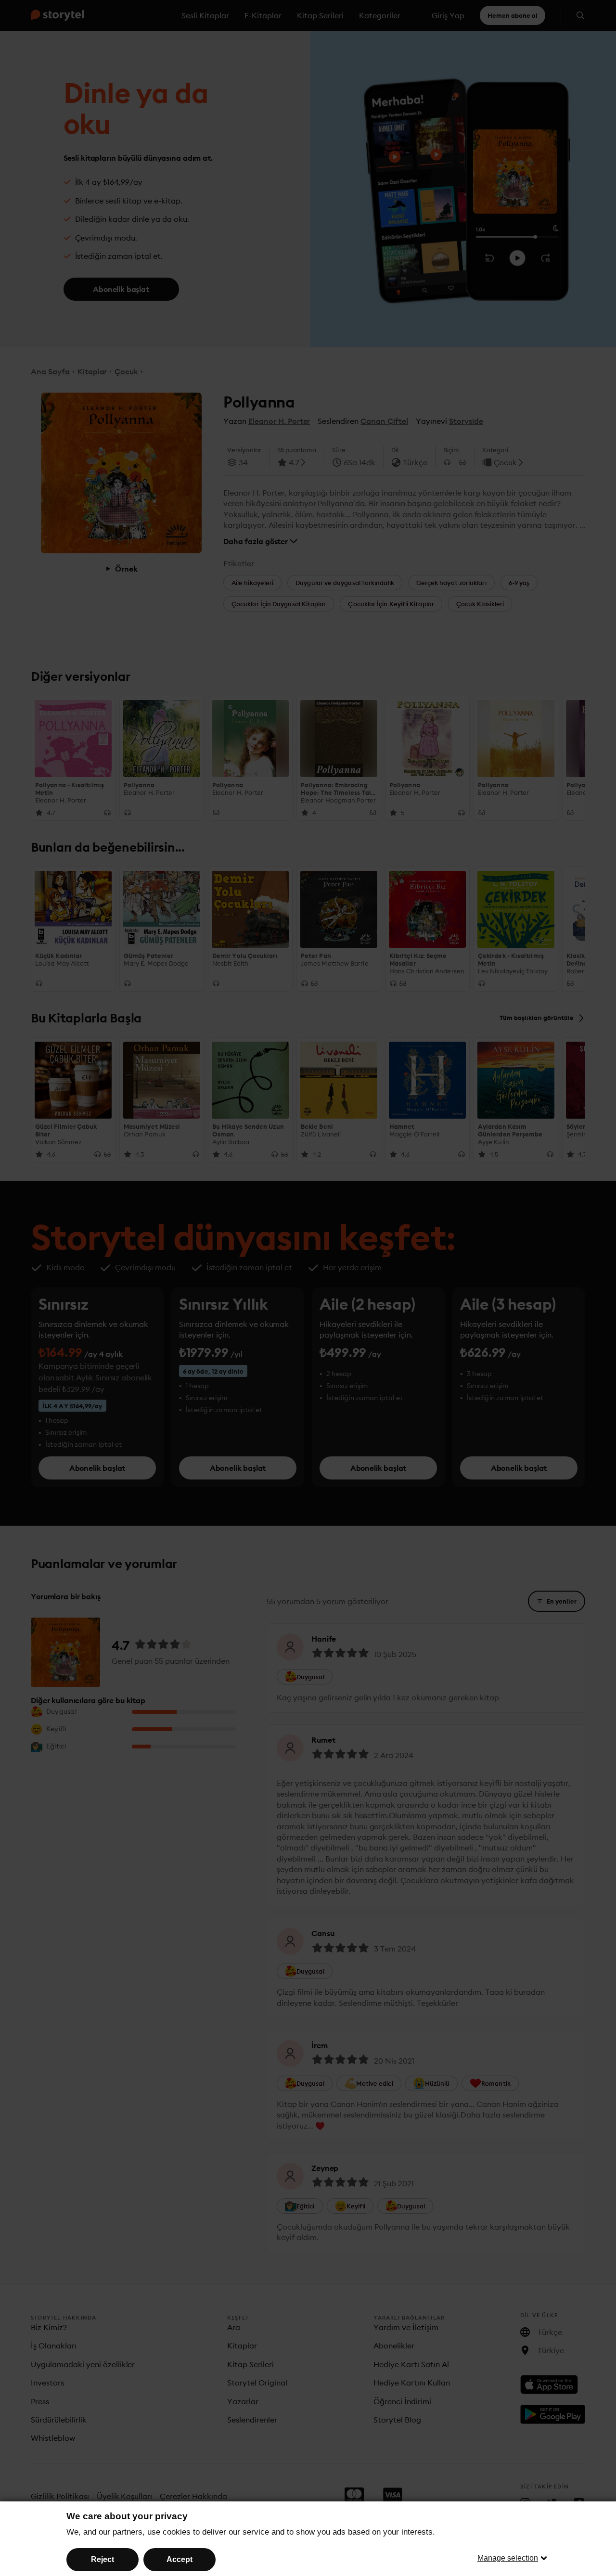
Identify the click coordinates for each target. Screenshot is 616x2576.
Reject (103, 2559)
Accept (180, 2559)
